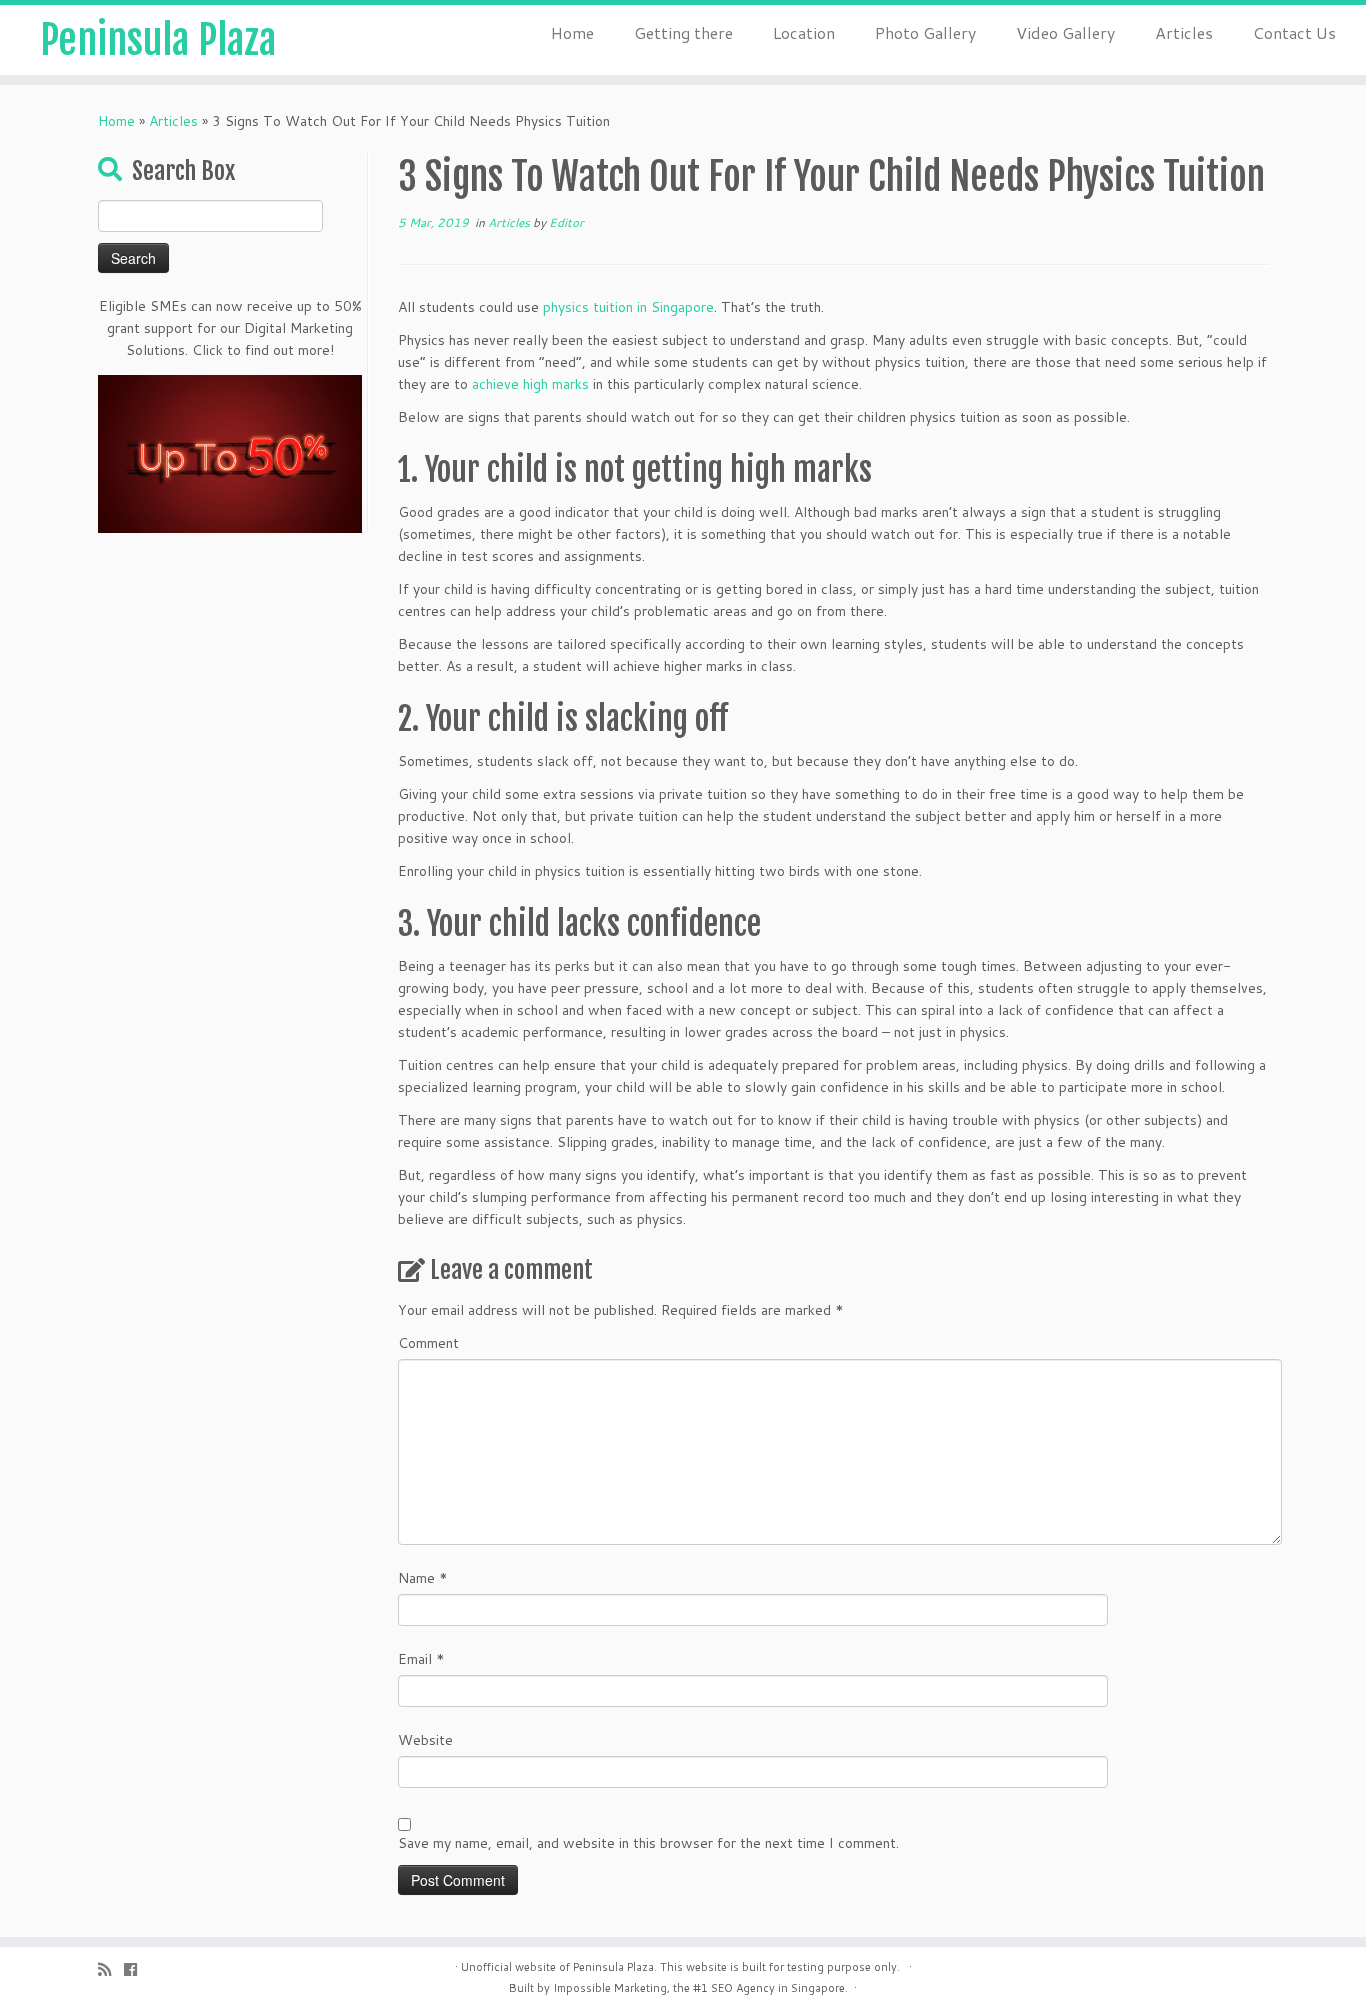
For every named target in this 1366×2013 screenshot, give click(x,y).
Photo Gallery (925, 32)
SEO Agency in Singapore (778, 1988)
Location (804, 32)
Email (421, 1659)
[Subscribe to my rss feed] (111, 1969)
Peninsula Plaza (158, 40)
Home (572, 32)
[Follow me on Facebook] (137, 1969)
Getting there (683, 32)
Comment (428, 1343)
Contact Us (1294, 32)
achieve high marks (530, 384)
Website (425, 1740)
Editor (566, 222)
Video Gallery (1065, 32)
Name (423, 1578)
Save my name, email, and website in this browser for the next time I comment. (648, 1843)
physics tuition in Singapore (628, 307)
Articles (1184, 32)
